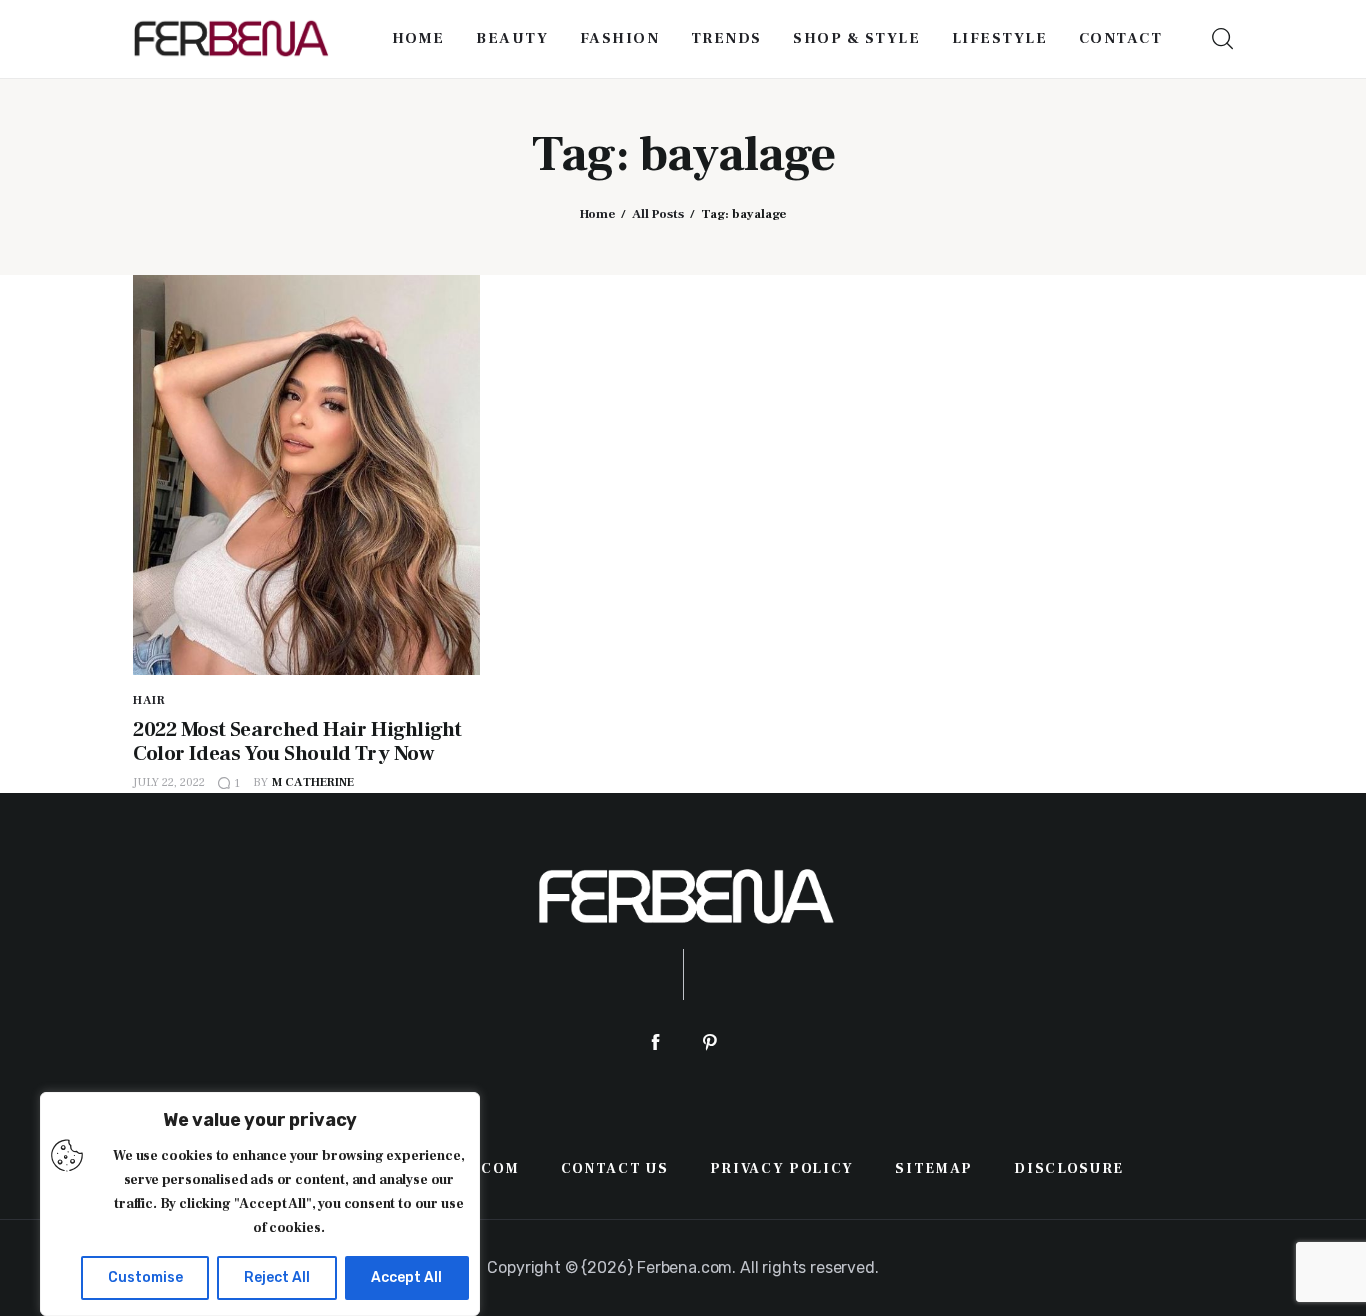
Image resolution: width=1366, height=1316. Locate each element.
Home (597, 214)
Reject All (277, 1277)
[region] (260, 1204)
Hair (149, 700)
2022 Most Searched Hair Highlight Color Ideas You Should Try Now (297, 741)
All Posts (658, 214)
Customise (145, 1277)
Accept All (406, 1277)
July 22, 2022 (169, 782)
